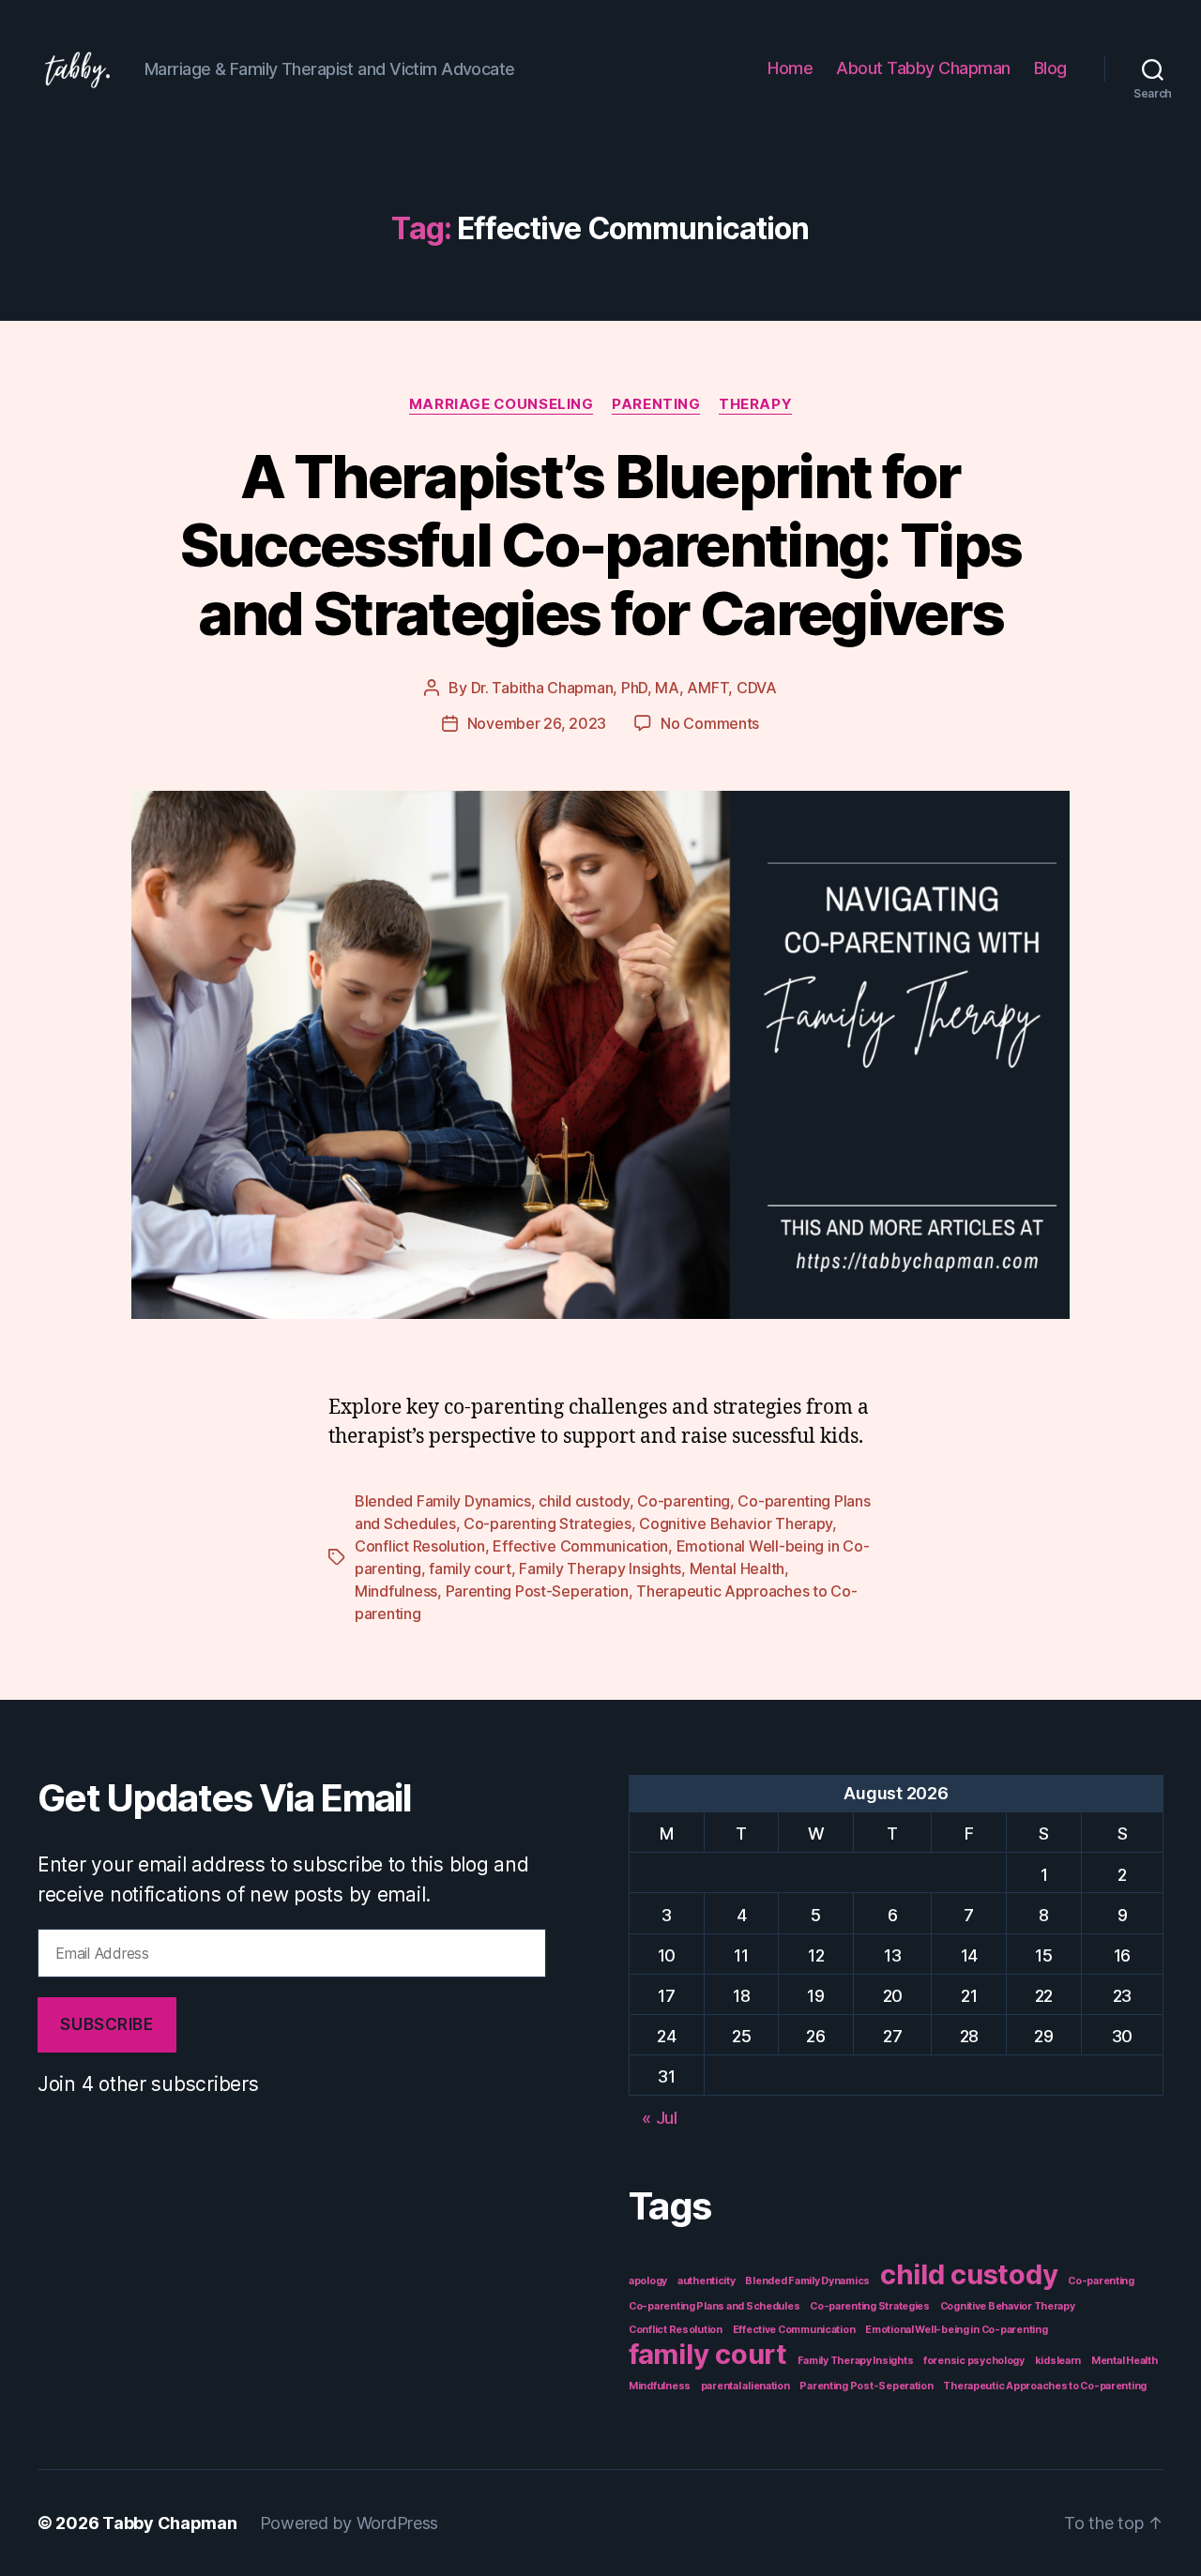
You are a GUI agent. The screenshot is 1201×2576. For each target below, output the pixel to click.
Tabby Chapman (170, 2523)
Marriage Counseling (501, 404)
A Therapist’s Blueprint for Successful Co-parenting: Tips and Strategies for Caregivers (601, 545)
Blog (1050, 68)
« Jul (660, 2118)
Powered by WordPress (350, 2523)
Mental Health (737, 1568)
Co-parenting (684, 1501)
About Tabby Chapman (923, 68)
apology (648, 2281)
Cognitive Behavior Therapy (736, 1523)
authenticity (707, 2281)
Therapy (755, 404)
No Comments (710, 723)
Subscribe (106, 2024)
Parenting (656, 404)
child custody (584, 1501)
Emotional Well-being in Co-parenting (956, 2330)
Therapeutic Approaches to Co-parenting (1045, 2386)
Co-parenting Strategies (547, 1523)
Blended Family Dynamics (443, 1501)
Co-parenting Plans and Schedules (714, 2306)
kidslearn (1058, 2361)
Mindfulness (396, 1591)
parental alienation (745, 2386)
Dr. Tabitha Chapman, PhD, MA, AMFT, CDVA (624, 688)
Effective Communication (580, 1546)
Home (790, 68)
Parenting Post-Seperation (537, 1591)
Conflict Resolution (420, 1546)
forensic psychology (974, 2361)
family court (470, 1568)
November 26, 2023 (537, 723)
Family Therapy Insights (600, 1568)
